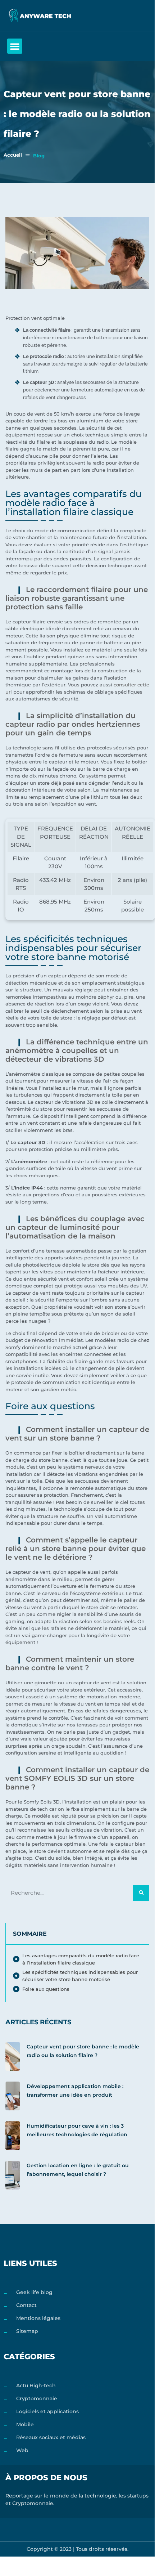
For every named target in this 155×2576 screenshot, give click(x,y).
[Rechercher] (141, 1893)
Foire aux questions (46, 1989)
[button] (15, 46)
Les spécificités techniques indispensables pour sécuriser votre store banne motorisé (80, 1976)
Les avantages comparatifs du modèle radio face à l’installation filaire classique (81, 1959)
